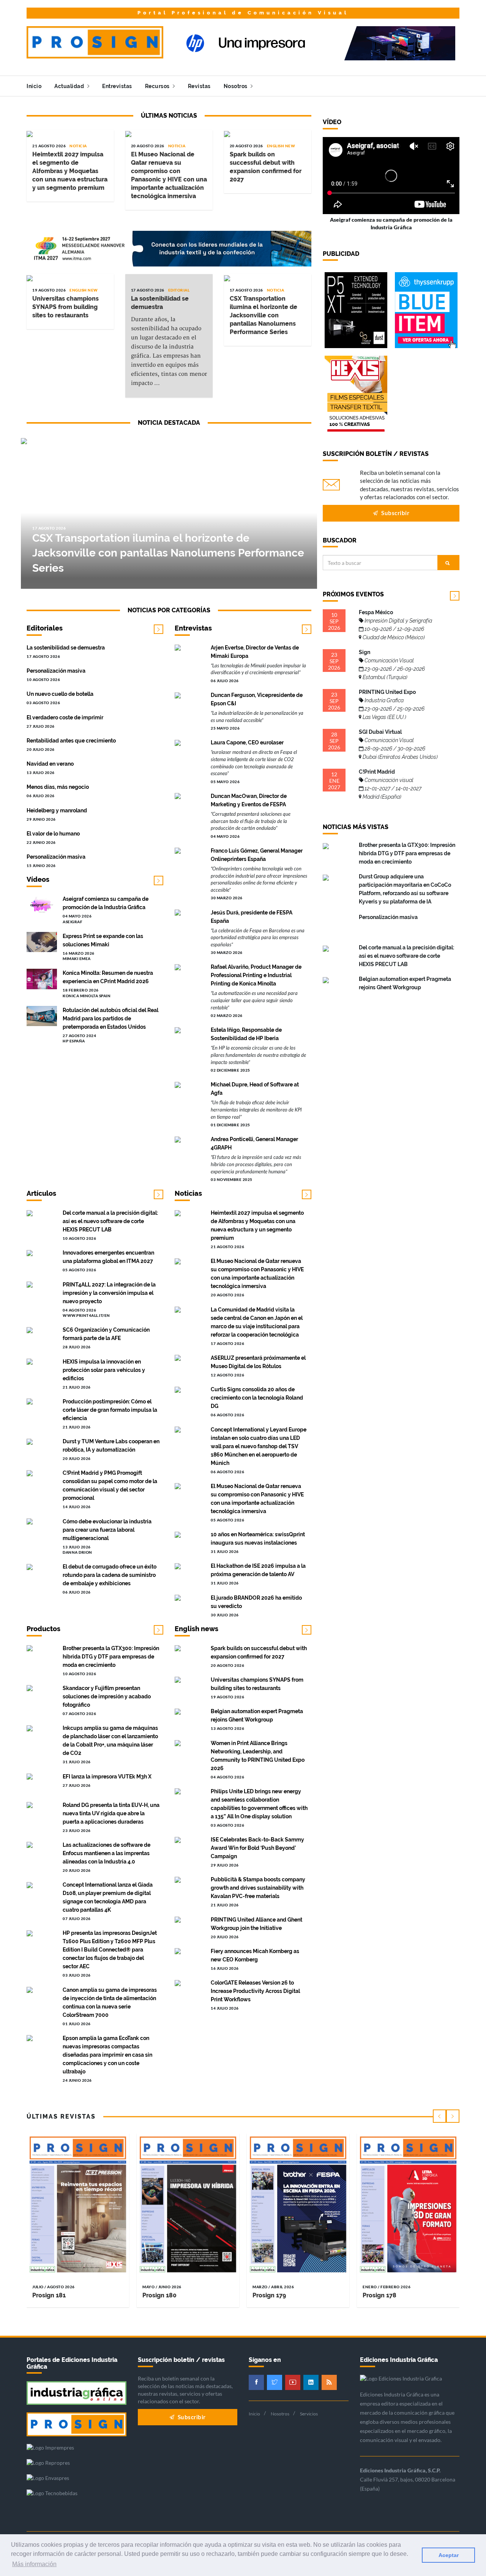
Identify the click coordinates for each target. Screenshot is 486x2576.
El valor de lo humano (53, 834)
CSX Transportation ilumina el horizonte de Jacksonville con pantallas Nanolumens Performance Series (264, 315)
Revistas (199, 86)
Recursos (158, 86)
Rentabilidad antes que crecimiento (71, 741)
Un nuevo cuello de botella (60, 694)
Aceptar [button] (449, 2555)
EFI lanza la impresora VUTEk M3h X (107, 1777)
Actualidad (70, 86)
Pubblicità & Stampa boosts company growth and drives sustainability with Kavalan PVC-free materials (258, 1888)
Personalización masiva (56, 671)
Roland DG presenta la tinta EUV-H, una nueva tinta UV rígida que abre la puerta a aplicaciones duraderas (111, 1813)
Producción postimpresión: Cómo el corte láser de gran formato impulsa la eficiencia (110, 1410)
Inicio (34, 86)
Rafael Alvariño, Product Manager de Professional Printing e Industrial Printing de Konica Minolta (256, 975)
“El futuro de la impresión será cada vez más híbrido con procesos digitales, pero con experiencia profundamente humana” (256, 1164)
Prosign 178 (379, 2295)
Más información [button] (34, 2564)
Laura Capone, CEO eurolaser (247, 743)
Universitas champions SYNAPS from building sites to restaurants (65, 307)
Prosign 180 (159, 2295)
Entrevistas (117, 86)
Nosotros (236, 86)
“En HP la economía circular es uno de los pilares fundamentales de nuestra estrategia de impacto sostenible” (258, 1055)
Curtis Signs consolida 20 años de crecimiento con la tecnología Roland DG (257, 1398)
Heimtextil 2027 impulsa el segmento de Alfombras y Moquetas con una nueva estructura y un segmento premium (70, 171)
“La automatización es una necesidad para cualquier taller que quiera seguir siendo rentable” (254, 1000)
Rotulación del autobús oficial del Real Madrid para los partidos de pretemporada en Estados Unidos (110, 1018)
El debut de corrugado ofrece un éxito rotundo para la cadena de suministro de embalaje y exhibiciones (110, 1575)
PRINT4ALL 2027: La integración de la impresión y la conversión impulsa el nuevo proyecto (109, 1293)
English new (281, 146)
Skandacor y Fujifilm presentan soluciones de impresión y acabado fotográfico (107, 1696)
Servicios (309, 2414)
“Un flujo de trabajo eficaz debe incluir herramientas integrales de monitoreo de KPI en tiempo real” (256, 1109)
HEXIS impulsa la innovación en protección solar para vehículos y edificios (104, 1370)
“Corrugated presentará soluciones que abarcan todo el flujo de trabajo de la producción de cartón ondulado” (251, 821)
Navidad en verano (50, 764)
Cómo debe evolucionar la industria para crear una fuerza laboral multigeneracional (107, 1530)
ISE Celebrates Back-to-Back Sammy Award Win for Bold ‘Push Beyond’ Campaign (257, 1848)
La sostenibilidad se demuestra (66, 648)
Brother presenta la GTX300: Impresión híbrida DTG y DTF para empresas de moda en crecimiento (111, 1657)
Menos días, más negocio (58, 787)
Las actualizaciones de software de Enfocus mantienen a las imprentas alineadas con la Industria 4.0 (107, 1853)
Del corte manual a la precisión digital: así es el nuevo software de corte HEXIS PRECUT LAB (110, 1221)
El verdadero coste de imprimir (65, 717)
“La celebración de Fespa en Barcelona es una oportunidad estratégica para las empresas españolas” (258, 937)
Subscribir (395, 513)
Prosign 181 (49, 2295)
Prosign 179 (269, 2295)
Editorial (179, 290)
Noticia (78, 146)
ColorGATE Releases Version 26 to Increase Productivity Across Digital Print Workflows (255, 1991)
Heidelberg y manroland (57, 810)
